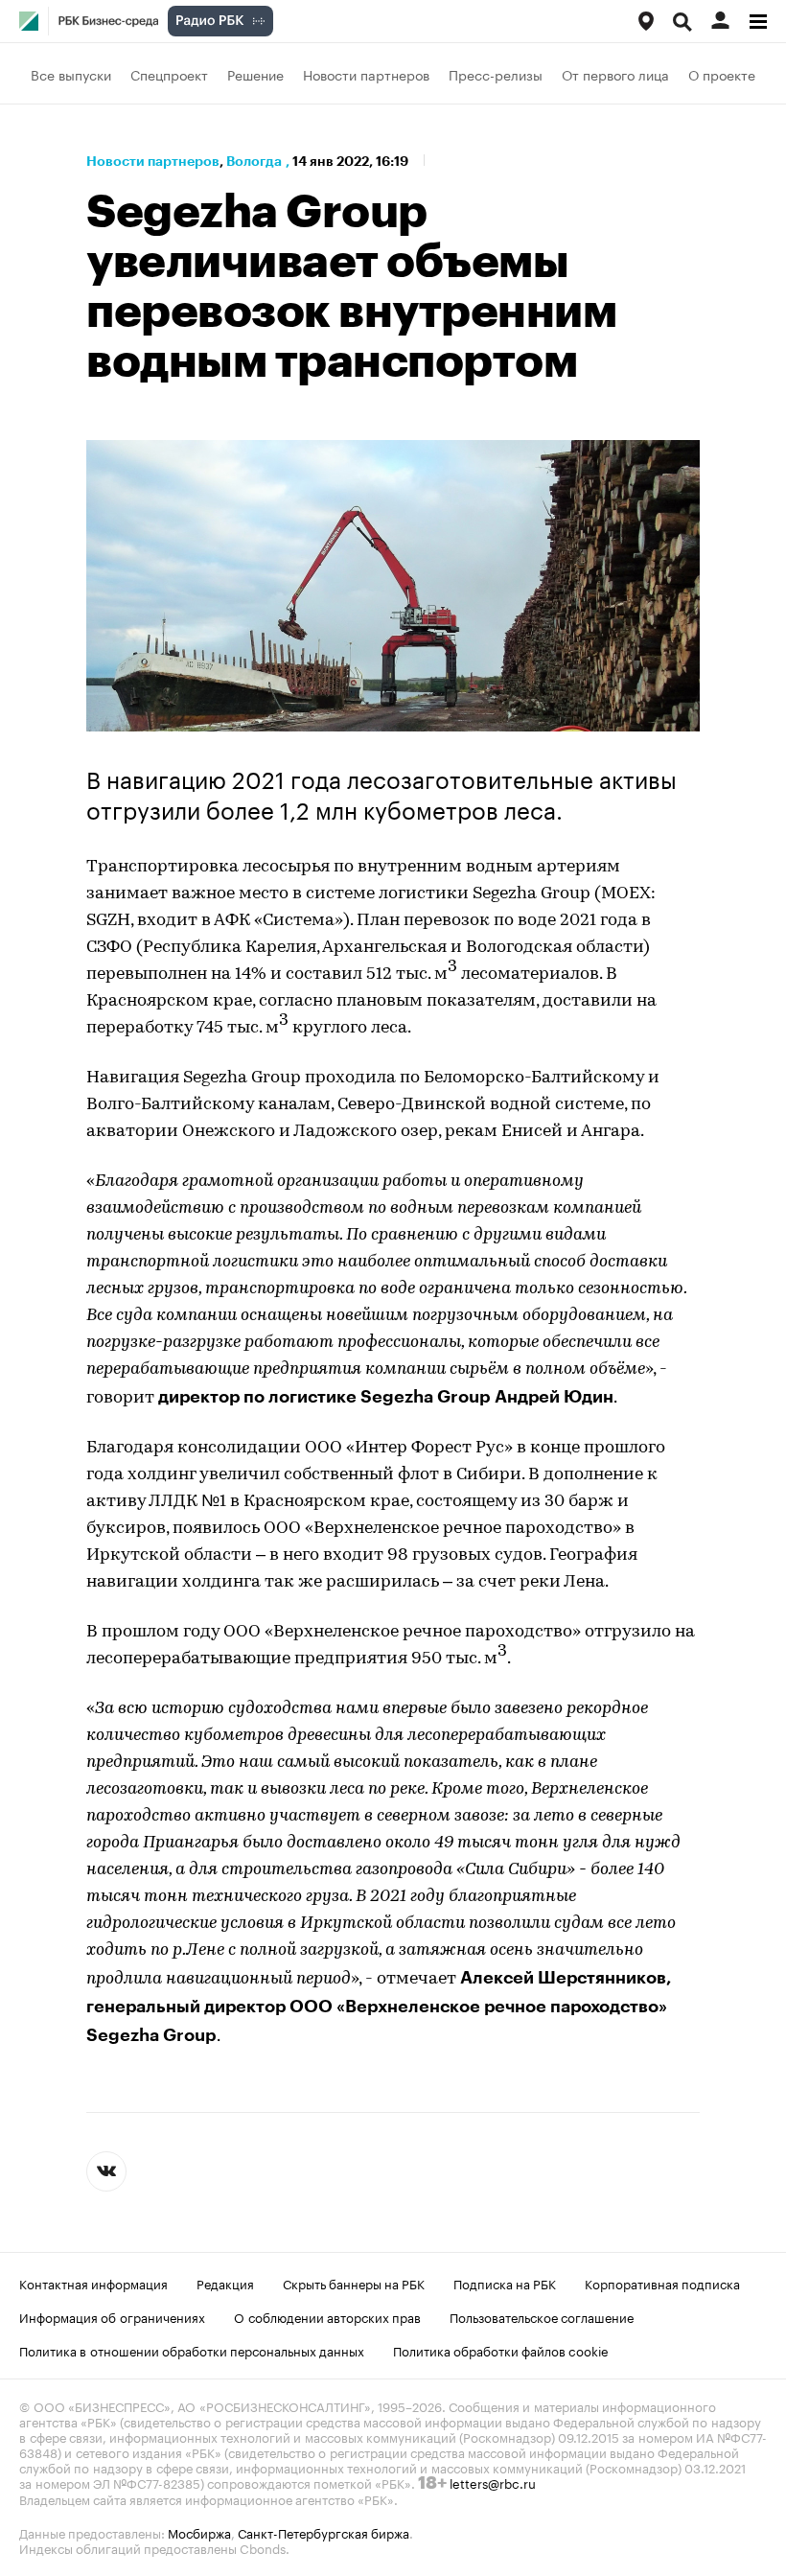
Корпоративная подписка (662, 2283)
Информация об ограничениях (112, 2316)
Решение (255, 74)
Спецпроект (169, 74)
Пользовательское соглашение (542, 2316)
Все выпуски (71, 74)
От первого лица (615, 74)
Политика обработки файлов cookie (501, 2350)
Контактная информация (93, 2283)
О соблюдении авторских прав (327, 2316)
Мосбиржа (199, 2532)
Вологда (254, 161)
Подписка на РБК (505, 2283)
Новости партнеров (366, 74)
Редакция (225, 2283)
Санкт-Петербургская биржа (324, 2532)
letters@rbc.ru (493, 2482)
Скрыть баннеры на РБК (354, 2283)
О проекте (722, 74)
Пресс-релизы (496, 74)
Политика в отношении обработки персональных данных (192, 2350)
